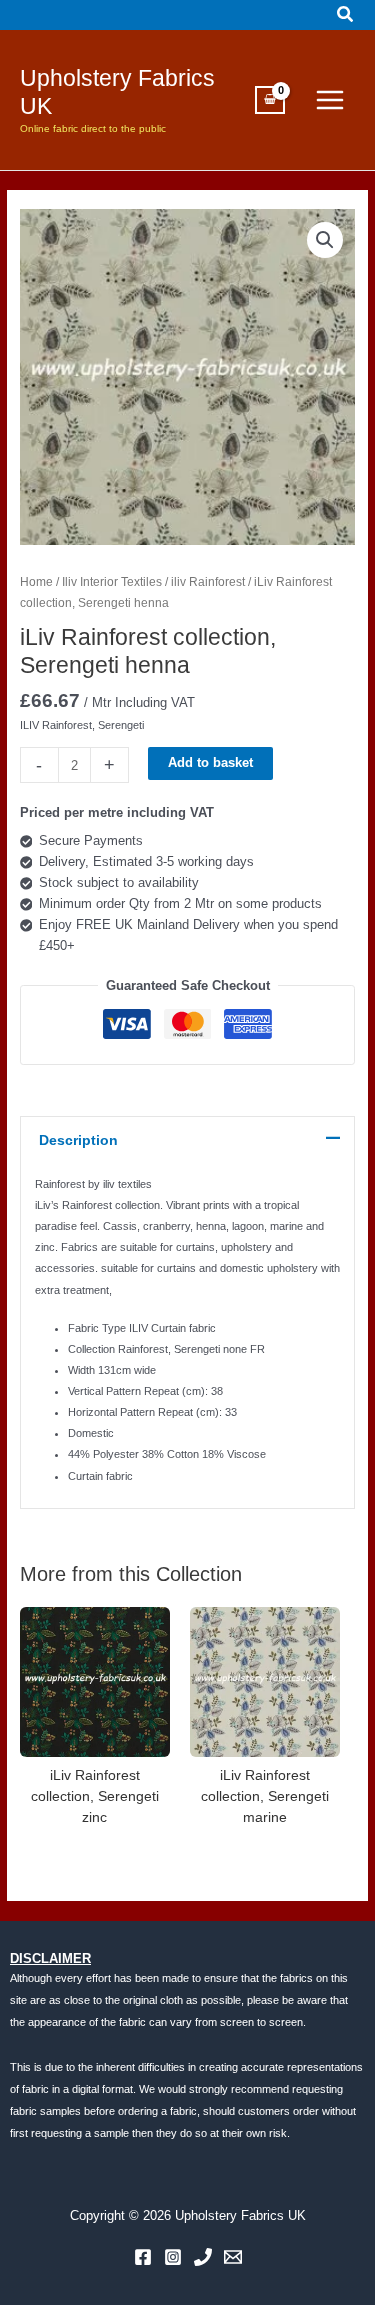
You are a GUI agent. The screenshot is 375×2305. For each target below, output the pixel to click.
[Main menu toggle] (330, 100)
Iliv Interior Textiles (112, 581)
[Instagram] (173, 2257)
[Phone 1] (203, 2257)
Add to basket (210, 762)
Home (36, 581)
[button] (346, 15)
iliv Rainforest (208, 581)
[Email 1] (233, 2257)
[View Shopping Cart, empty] (270, 100)
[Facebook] (143, 2257)
